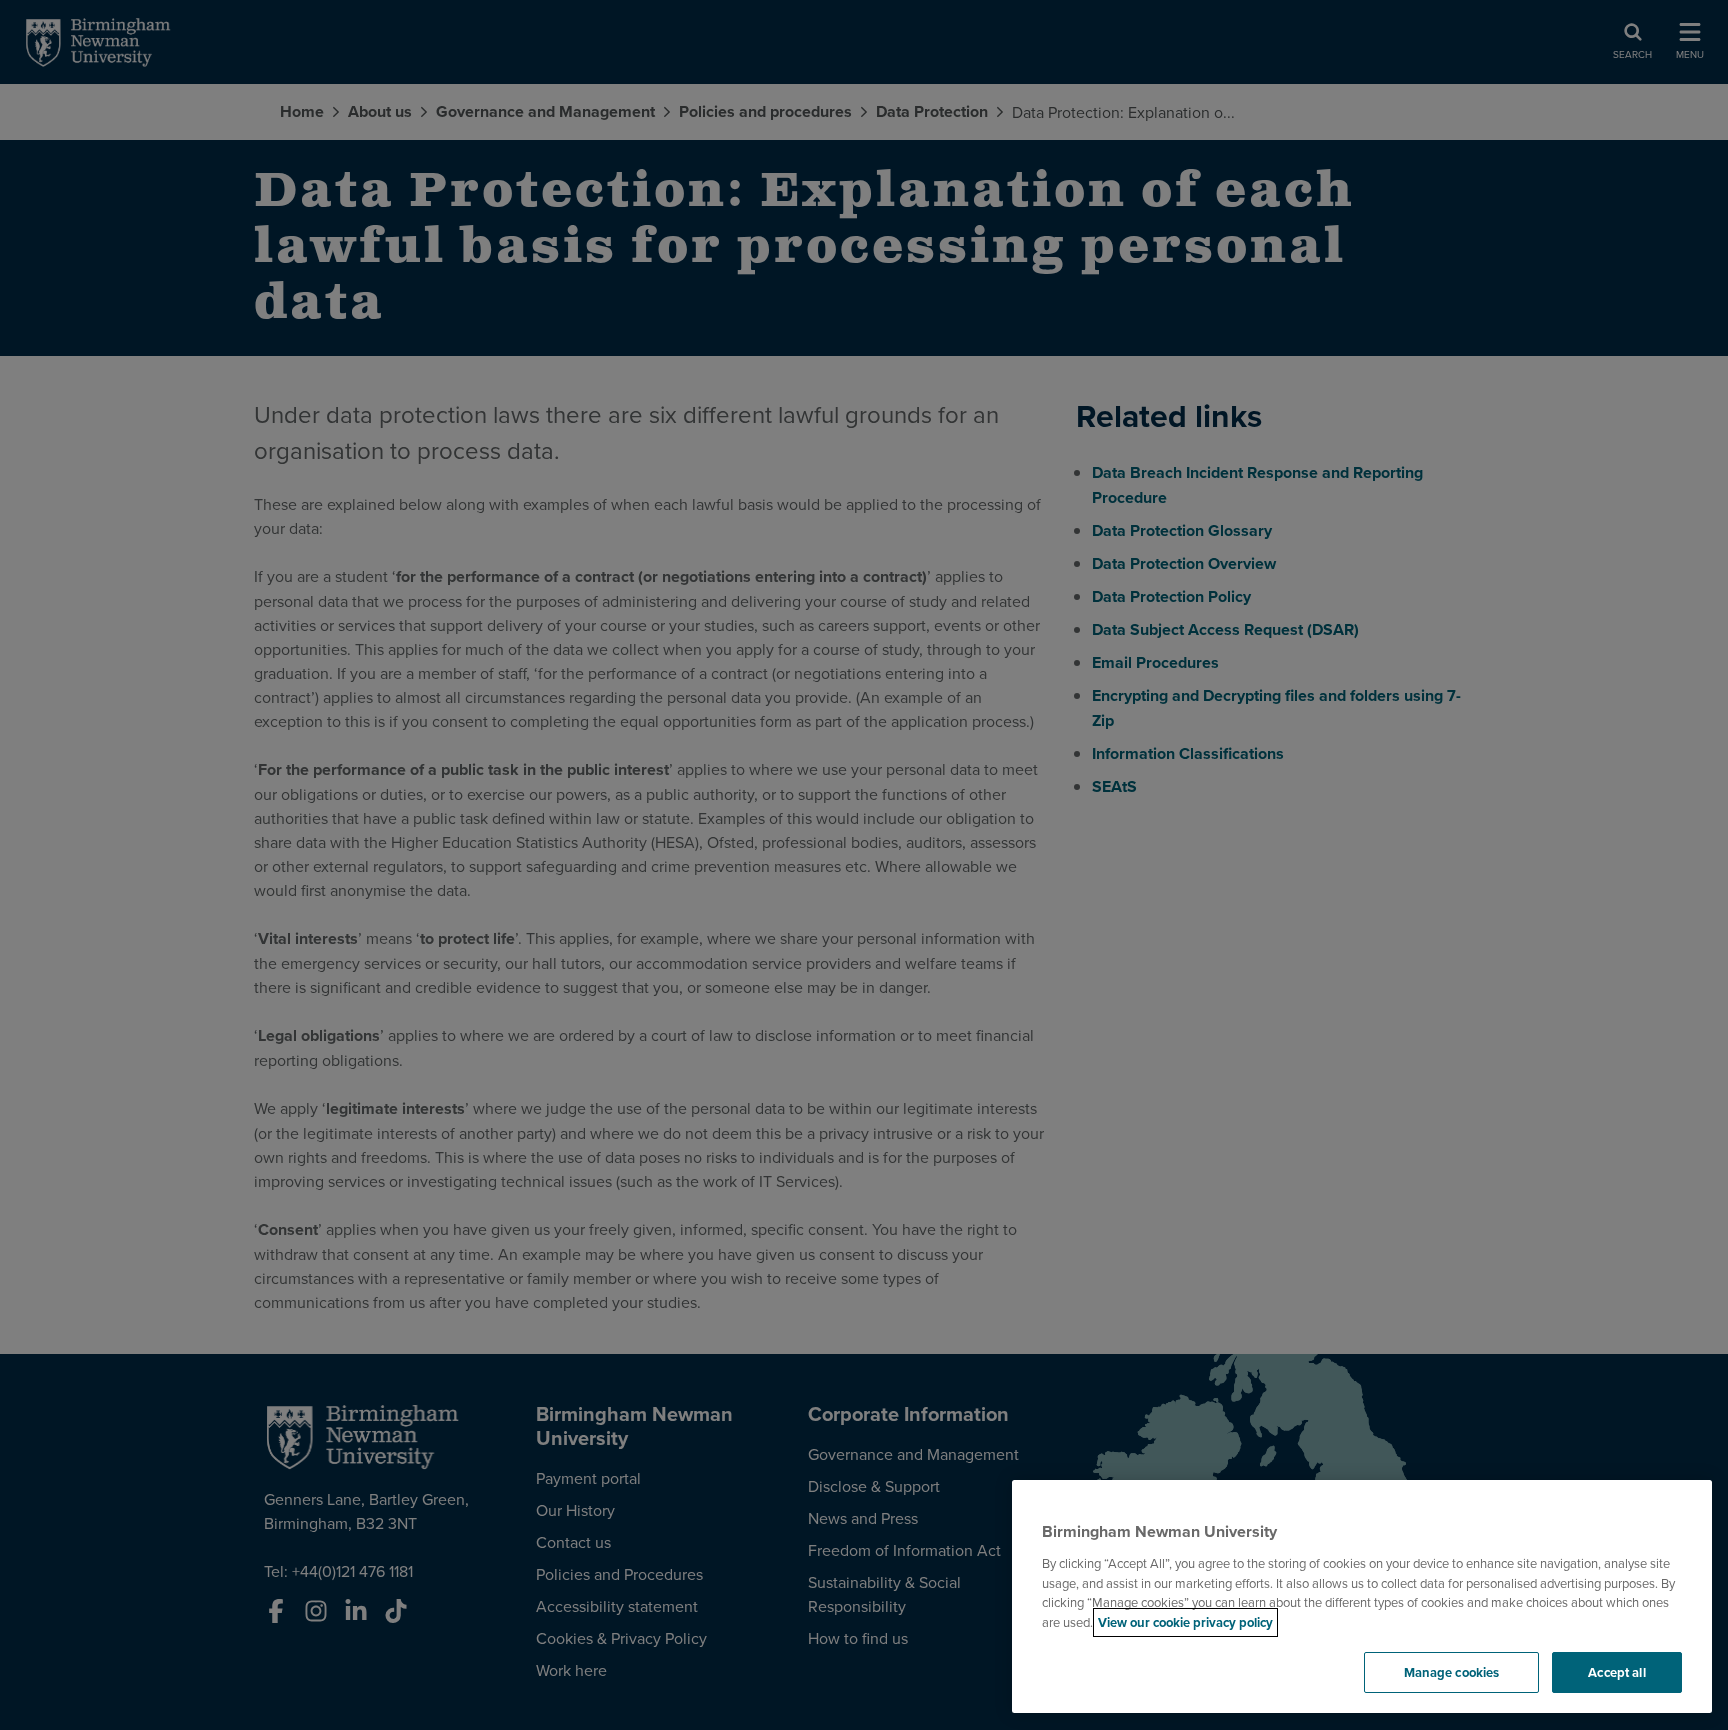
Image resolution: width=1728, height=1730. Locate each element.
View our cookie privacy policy (1185, 1622)
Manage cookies (1452, 1672)
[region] (1362, 1597)
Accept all (1616, 1672)
